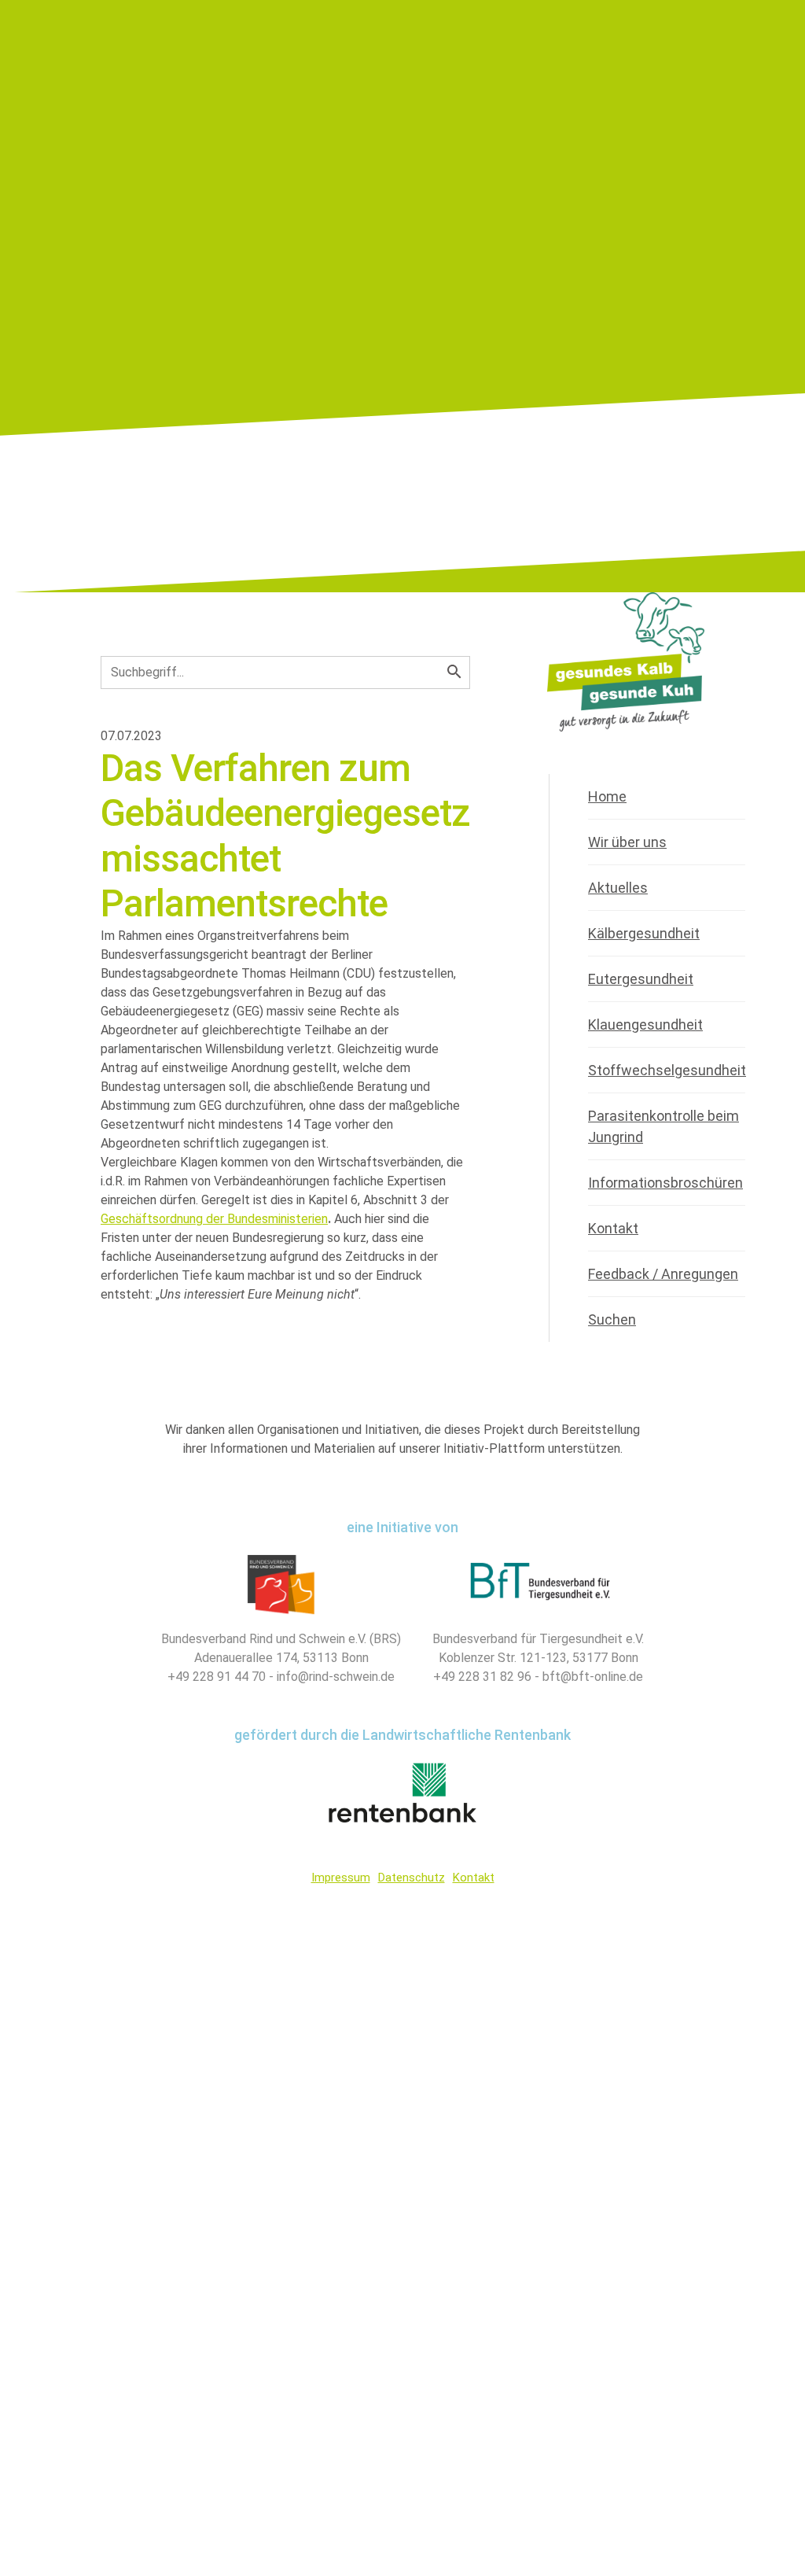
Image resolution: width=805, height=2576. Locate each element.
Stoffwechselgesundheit (667, 1070)
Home (607, 796)
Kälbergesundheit (644, 933)
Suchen (612, 1319)
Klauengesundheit (645, 1025)
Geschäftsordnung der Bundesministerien (214, 1219)
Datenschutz (412, 1878)
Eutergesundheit (641, 979)
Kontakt (613, 1228)
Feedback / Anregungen (663, 1274)
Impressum (341, 1878)
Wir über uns (627, 842)
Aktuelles (618, 888)
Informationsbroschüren (665, 1183)
